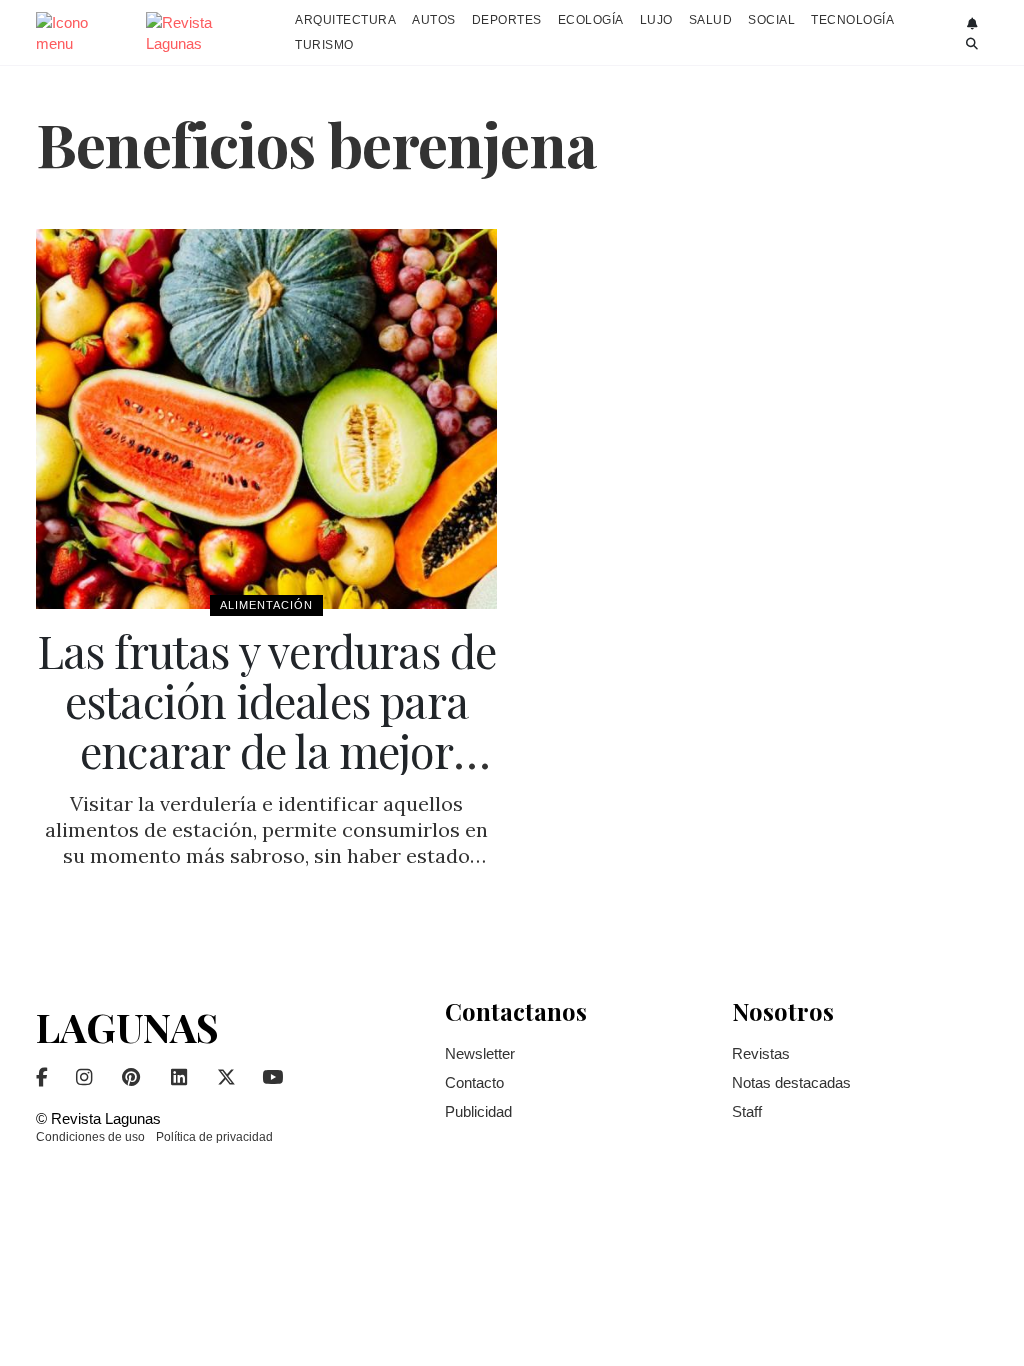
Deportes (507, 20)
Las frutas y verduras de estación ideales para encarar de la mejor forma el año (267, 725)
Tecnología (852, 20)
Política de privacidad (214, 1137)
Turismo (324, 45)
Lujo (656, 20)
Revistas (761, 1053)
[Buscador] (972, 44)
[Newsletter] (972, 24)
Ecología (591, 20)
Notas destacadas (791, 1082)
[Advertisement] (881, 529)
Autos (434, 20)
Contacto (474, 1082)
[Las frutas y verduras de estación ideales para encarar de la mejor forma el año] (266, 419)
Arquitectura (345, 20)
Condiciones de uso (90, 1137)
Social (771, 20)
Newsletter (480, 1053)
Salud (711, 20)
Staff (747, 1111)
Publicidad (478, 1111)
